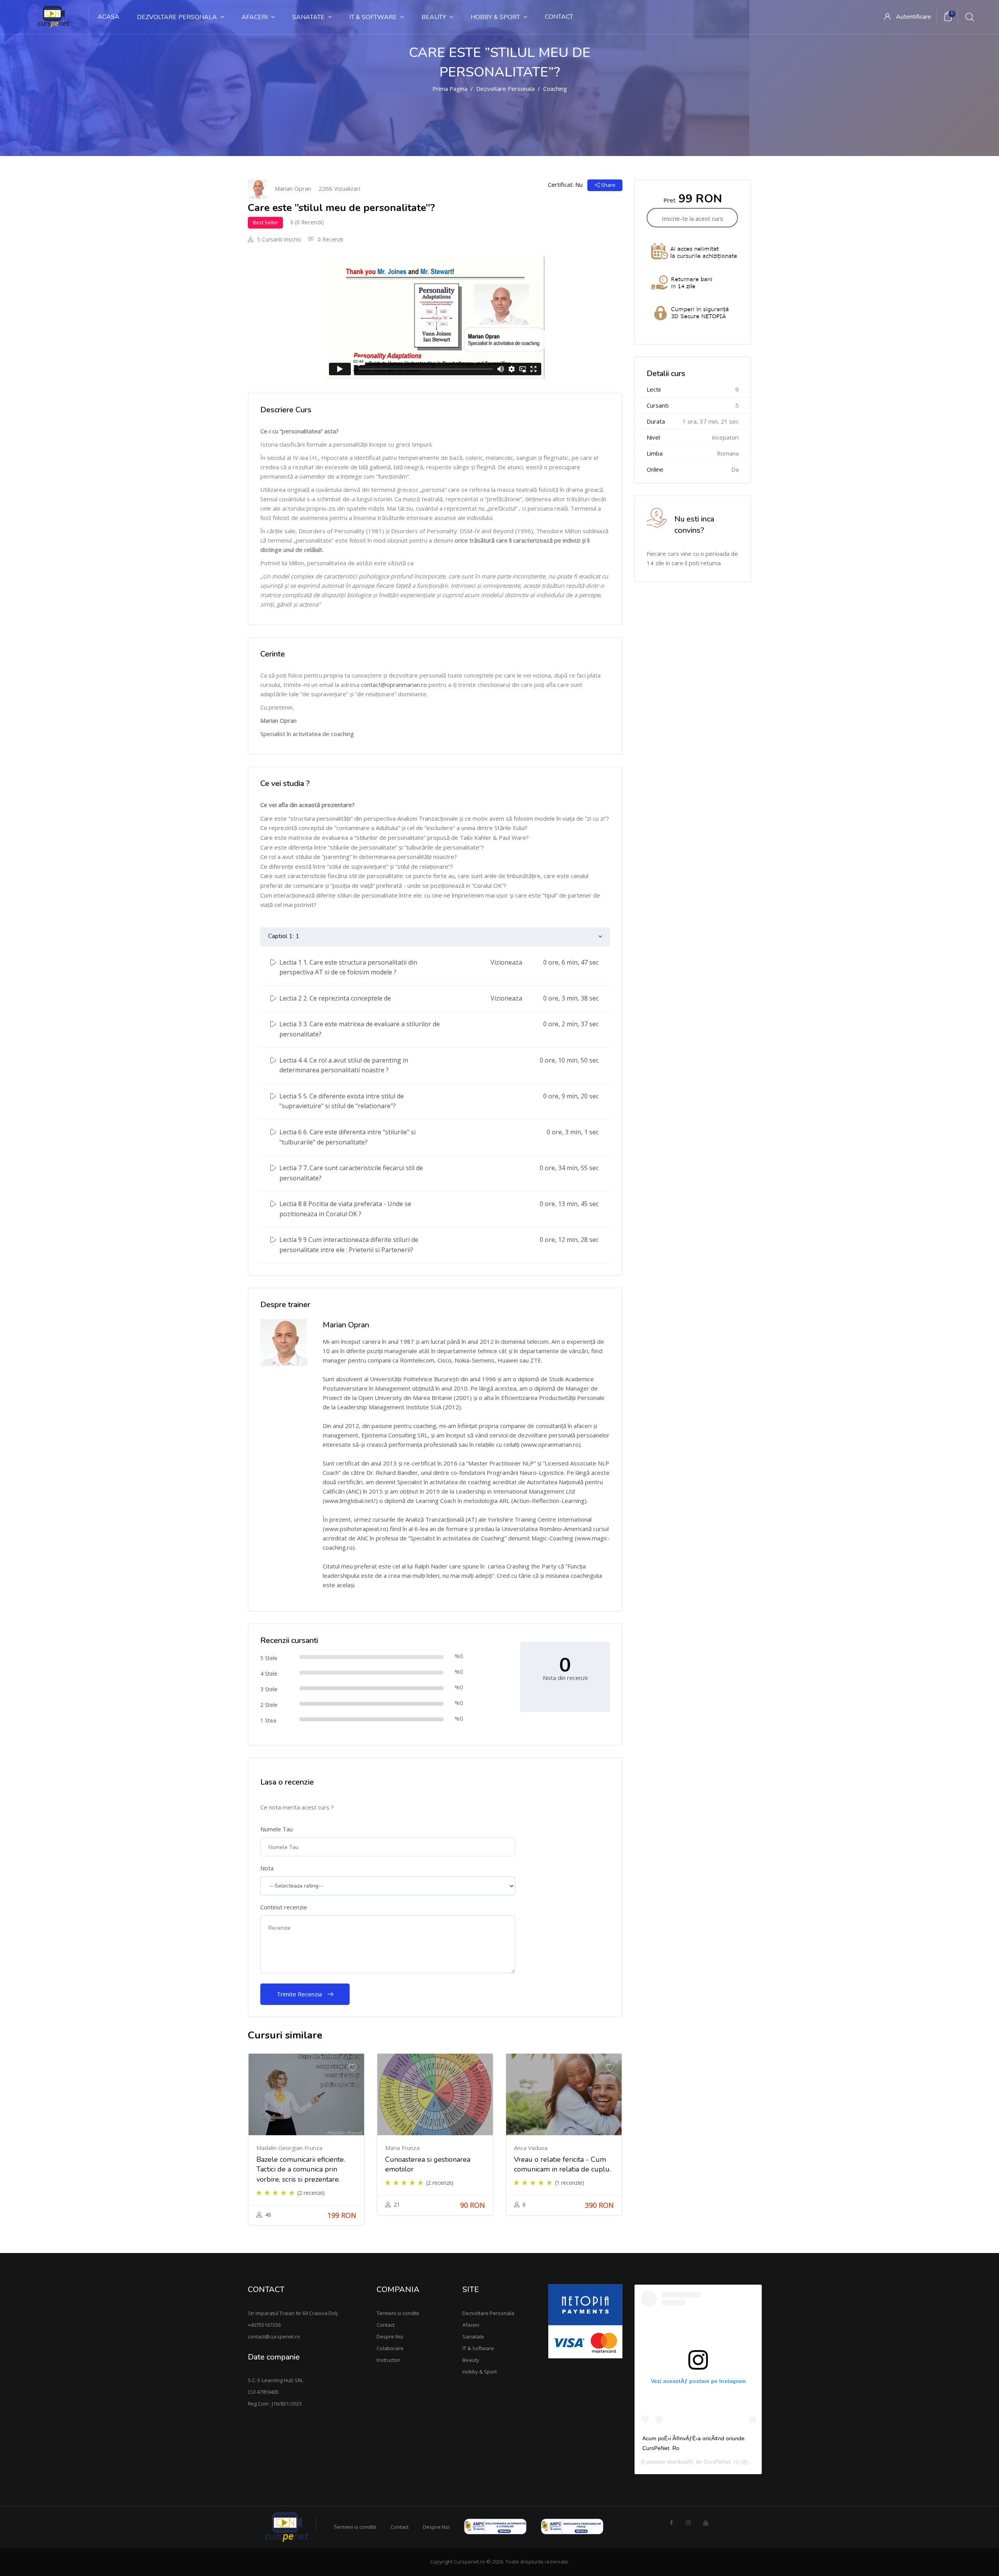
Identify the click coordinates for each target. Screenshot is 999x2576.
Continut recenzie (284, 1907)
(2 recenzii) (311, 2193)
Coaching (555, 89)
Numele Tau (276, 1829)
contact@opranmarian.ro (394, 685)
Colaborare (390, 2348)
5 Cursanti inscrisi (278, 239)
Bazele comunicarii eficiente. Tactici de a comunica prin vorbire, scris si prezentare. (301, 2169)
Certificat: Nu (565, 185)
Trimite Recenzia (300, 1994)
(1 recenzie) (570, 2183)
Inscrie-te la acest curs (692, 218)
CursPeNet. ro (721, 2462)
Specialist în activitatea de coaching (307, 734)
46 (268, 2215)
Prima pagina (450, 89)
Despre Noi (390, 2336)
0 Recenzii (330, 239)
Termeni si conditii (398, 2313)
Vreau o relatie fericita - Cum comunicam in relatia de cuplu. (562, 2164)
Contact (386, 2325)
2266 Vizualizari (339, 188)
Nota (267, 1868)
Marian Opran (293, 188)
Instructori (388, 2360)
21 (397, 2204)
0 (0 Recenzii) (307, 222)
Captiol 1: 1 (284, 936)
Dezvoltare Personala (505, 89)
